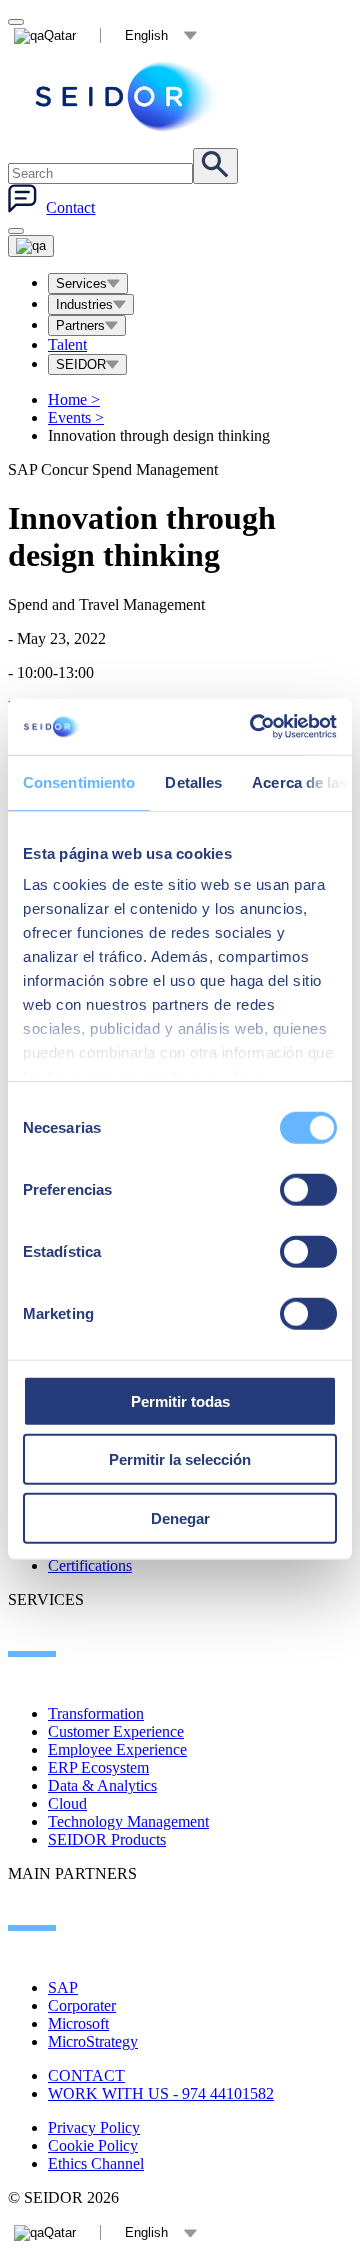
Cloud (67, 1803)
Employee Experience (117, 1749)
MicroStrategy (93, 2041)
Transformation (96, 1713)
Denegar (180, 1517)
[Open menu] (31, 246)
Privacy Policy (94, 2127)
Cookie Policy (93, 2145)
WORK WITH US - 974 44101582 (161, 2093)
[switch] (308, 1189)
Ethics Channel (96, 2163)
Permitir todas (180, 1400)
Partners (80, 325)
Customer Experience (116, 1731)
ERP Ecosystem (98, 1767)
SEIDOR (81, 364)
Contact (70, 207)
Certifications (90, 1565)
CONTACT (86, 2075)
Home (74, 399)
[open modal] (16, 22)
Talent (67, 344)
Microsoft (78, 2023)
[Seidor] (128, 96)
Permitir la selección (180, 1459)
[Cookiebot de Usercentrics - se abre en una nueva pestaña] (254, 727)
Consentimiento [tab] (79, 781)
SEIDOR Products (107, 1839)
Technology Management (128, 1821)
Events (76, 417)
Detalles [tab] (193, 781)
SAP (63, 1987)
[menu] (16, 231)
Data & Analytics (102, 1785)
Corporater (82, 2005)
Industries (84, 304)
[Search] (215, 166)
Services (81, 283)
